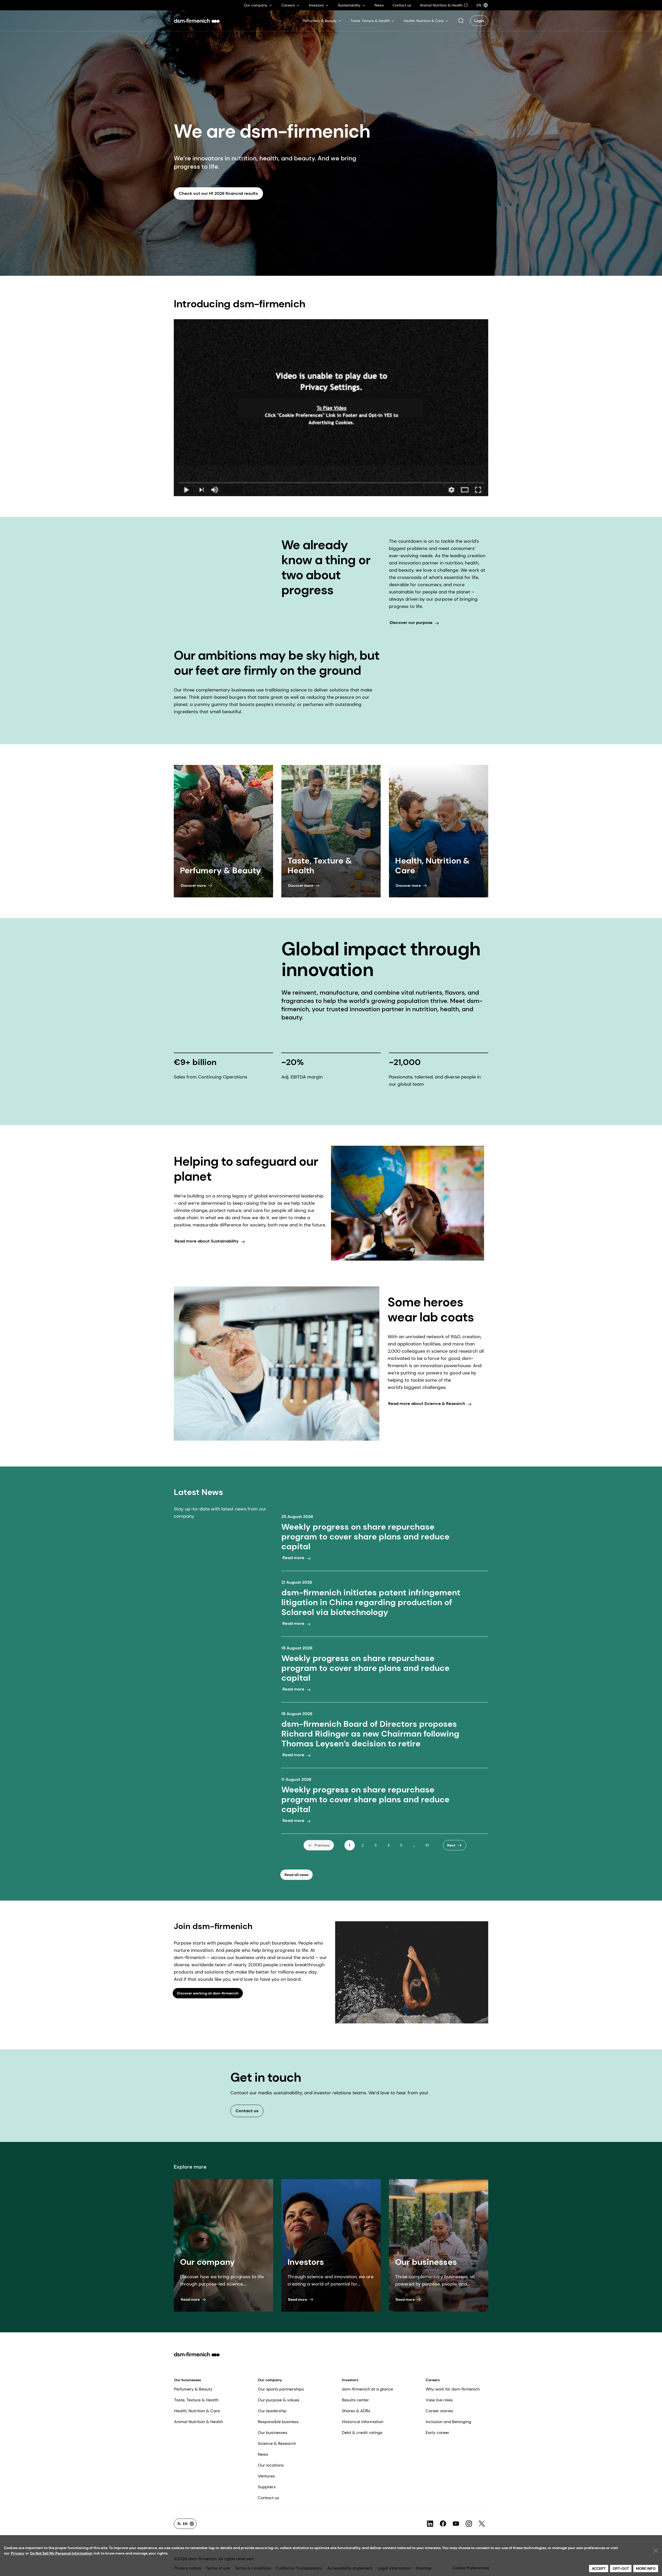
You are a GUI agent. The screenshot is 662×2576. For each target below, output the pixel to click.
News (263, 2454)
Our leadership (272, 2411)
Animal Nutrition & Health (198, 2422)
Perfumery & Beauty (193, 2389)
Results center (355, 2400)
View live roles (439, 2400)
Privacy (18, 2553)
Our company (270, 2380)
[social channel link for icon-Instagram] (469, 2524)
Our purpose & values (279, 2400)
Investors (350, 2380)
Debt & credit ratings (362, 2433)
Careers (433, 2380)
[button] (461, 21)
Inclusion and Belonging (448, 2422)
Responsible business (278, 2422)
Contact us (268, 2498)
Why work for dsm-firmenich (453, 2389)
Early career (437, 2433)
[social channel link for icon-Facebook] (443, 2524)
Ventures (266, 2476)
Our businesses (187, 2380)
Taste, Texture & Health (196, 2400)
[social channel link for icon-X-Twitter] (482, 2524)
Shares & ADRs (356, 2411)
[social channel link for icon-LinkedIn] (430, 2524)
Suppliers (267, 2487)
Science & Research (277, 2443)
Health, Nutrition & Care (197, 2411)
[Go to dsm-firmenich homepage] (197, 21)
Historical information (363, 2422)
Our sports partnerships (281, 2389)
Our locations (271, 2465)
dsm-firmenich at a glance (367, 2389)
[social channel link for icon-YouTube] (456, 2524)
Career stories (439, 2411)
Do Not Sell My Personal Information (61, 2553)
